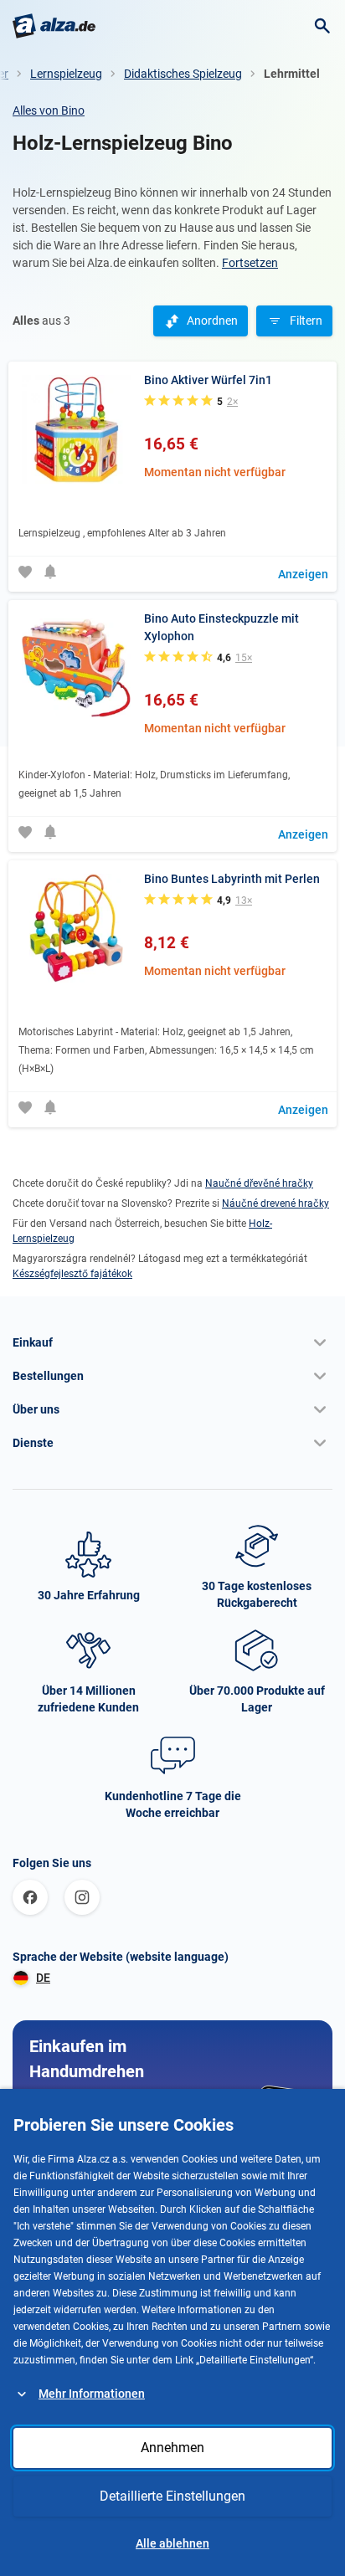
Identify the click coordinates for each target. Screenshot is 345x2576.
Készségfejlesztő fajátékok (72, 1274)
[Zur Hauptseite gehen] (54, 26)
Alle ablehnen (172, 2543)
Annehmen (172, 2448)
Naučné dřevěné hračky (259, 1183)
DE (43, 1978)
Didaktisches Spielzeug (183, 74)
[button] (172, 1342)
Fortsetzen (250, 263)
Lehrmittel (292, 74)
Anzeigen (303, 574)
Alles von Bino (49, 110)
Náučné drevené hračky (275, 1203)
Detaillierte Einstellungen (172, 2496)
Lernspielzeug (66, 74)
